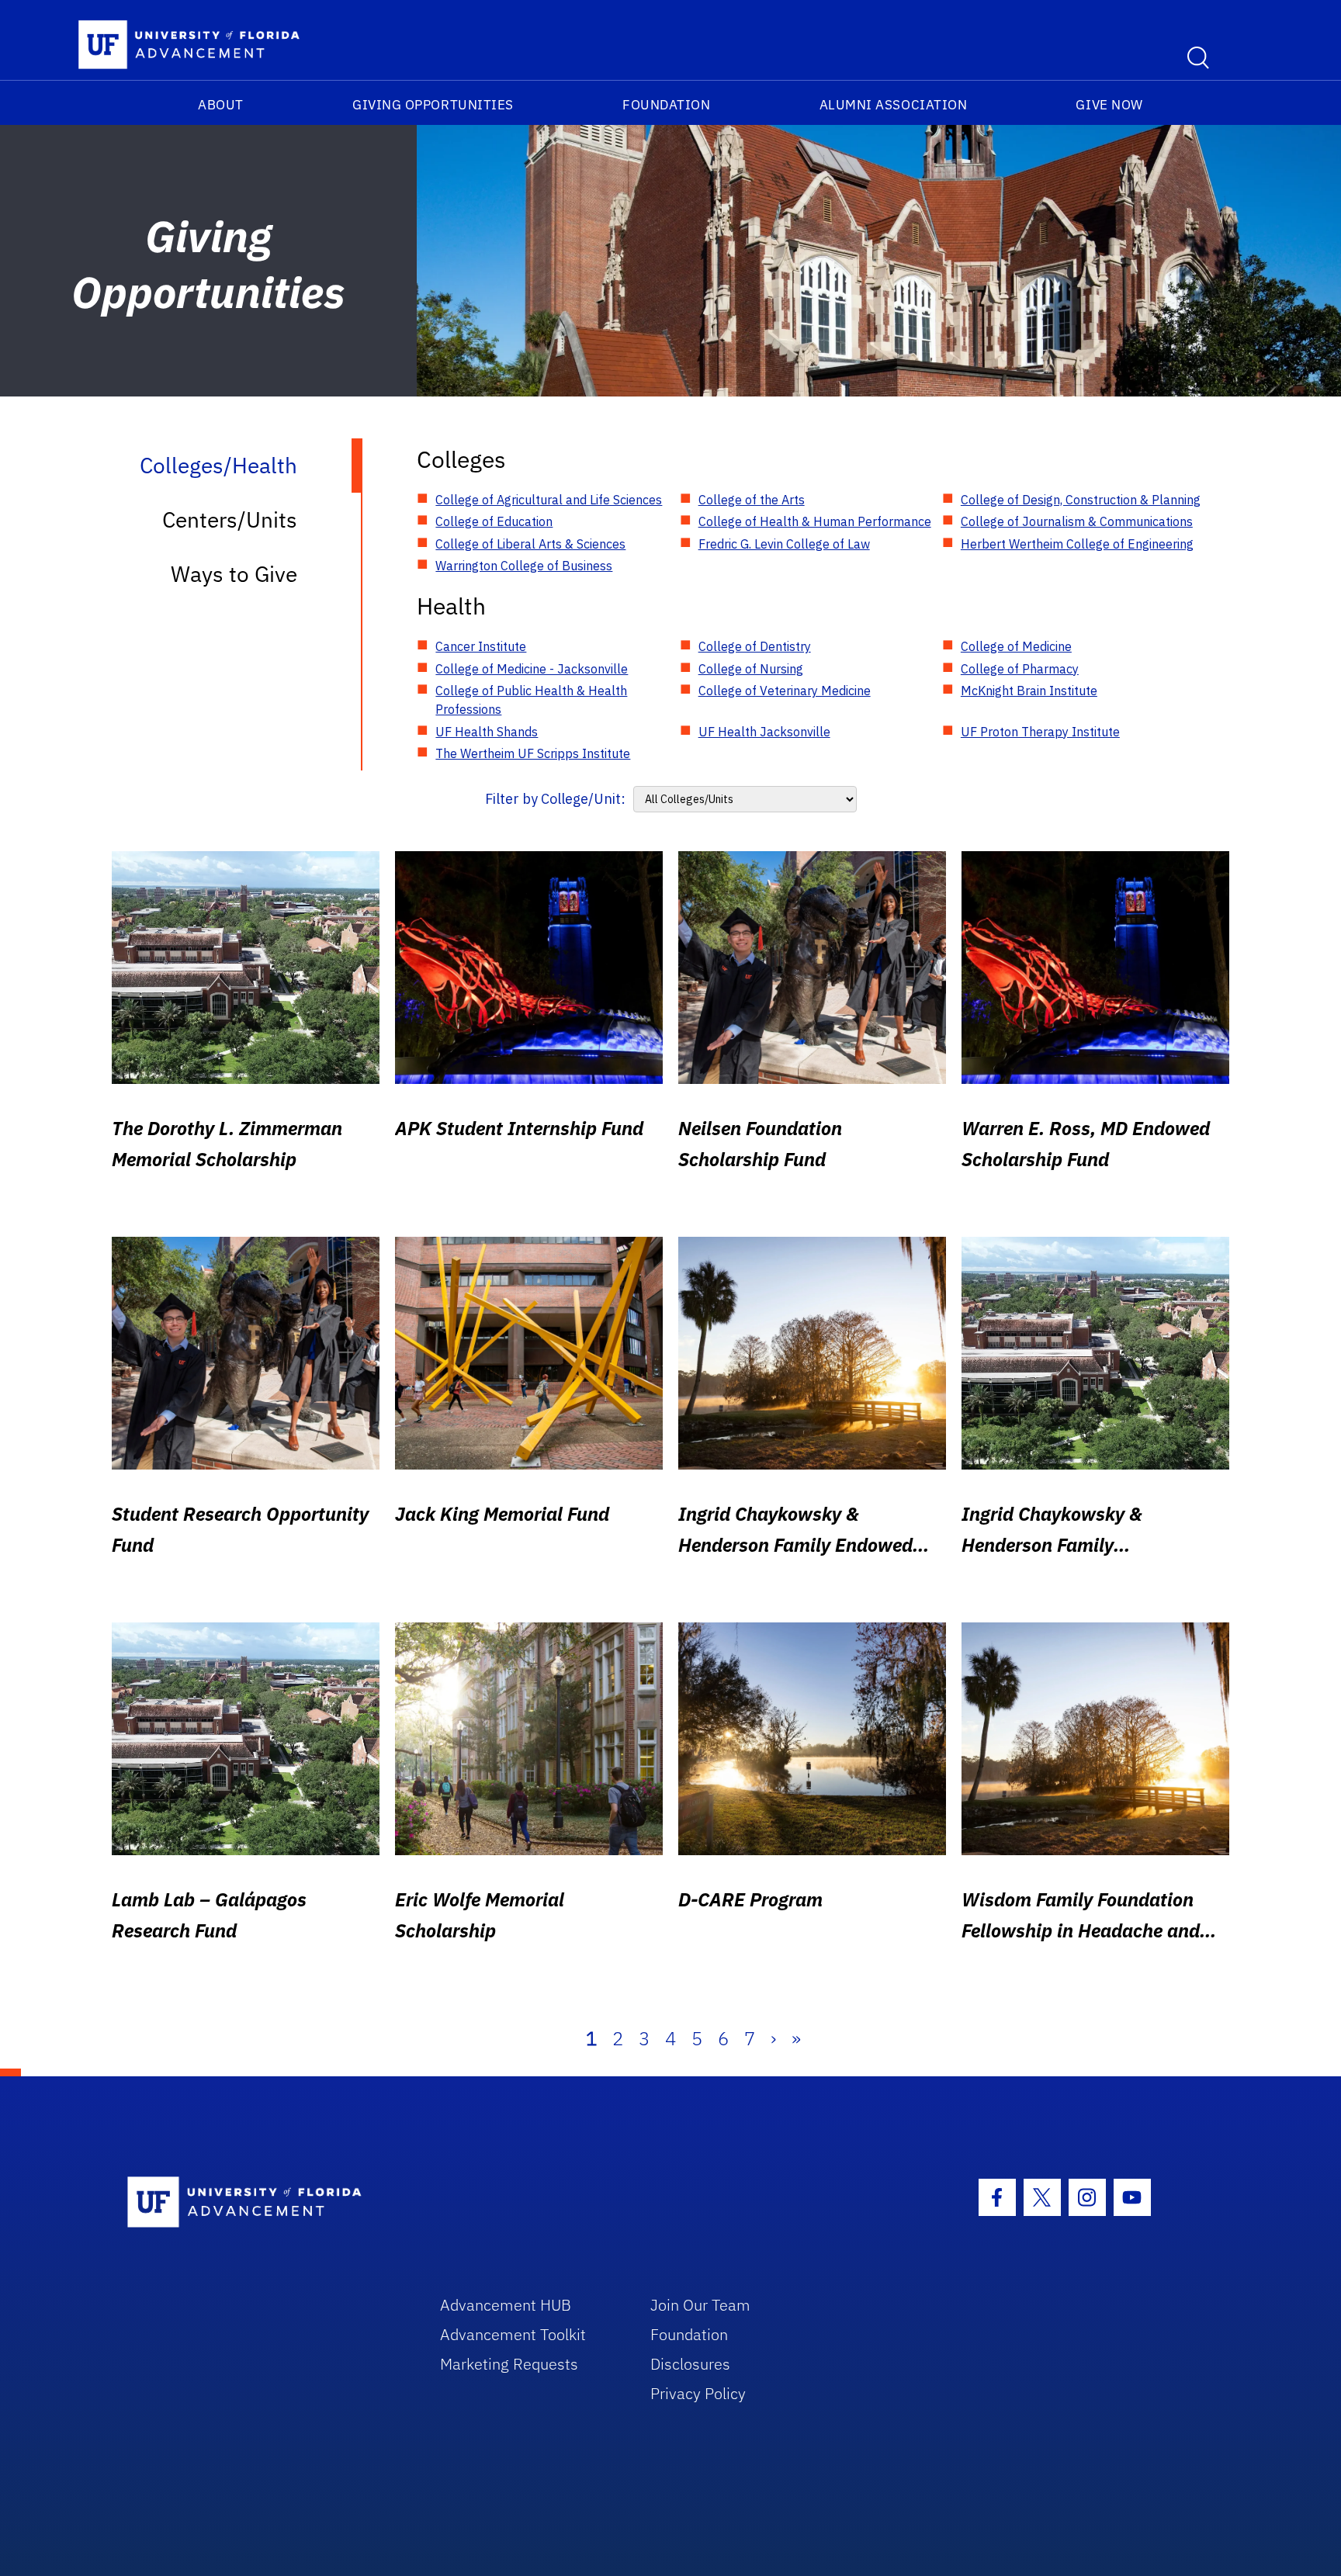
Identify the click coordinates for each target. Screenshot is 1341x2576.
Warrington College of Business (524, 566)
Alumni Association (894, 105)
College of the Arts (752, 500)
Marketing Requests (509, 2364)
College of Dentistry (755, 646)
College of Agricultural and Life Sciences (549, 500)
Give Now (1109, 105)
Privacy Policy (698, 2393)
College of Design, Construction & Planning (1081, 500)
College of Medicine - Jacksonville (532, 669)
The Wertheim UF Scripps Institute (533, 753)
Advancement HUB (506, 2305)
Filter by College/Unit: (555, 799)
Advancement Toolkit (513, 2334)
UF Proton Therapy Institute (1040, 732)
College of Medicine (1016, 646)
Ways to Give (234, 574)
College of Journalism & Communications (1077, 521)
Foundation (666, 105)
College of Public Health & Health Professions (531, 700)
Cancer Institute (481, 646)
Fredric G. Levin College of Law (784, 544)
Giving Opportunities (433, 105)
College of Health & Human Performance (815, 521)
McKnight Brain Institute (1029, 691)
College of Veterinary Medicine (785, 691)
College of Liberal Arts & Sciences (530, 544)
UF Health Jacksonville (764, 732)
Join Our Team (700, 2305)
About (221, 105)
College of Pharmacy (1020, 669)
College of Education (494, 521)
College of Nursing (751, 669)
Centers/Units (230, 519)
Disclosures (690, 2364)
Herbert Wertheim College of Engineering (1077, 544)
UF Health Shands (487, 732)
